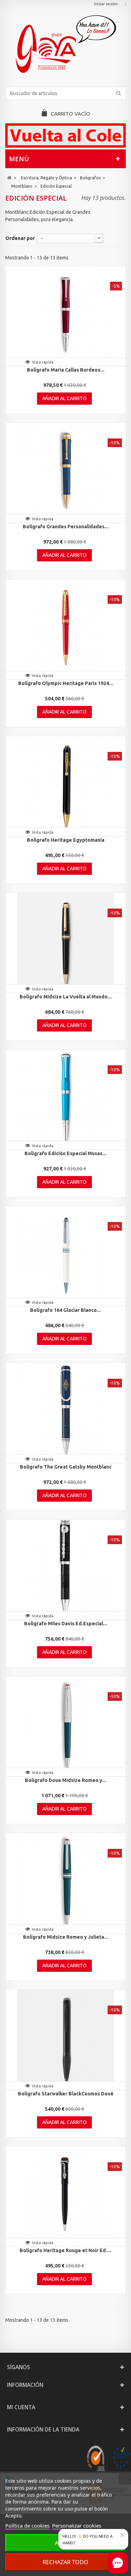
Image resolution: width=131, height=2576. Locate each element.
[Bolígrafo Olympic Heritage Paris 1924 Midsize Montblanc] (65, 628)
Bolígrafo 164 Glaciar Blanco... (65, 1310)
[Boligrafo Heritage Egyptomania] (65, 785)
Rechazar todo (65, 2562)
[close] (122, 2535)
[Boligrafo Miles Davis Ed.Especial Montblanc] (65, 1568)
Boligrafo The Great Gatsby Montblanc (66, 1467)
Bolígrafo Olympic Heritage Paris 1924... (66, 683)
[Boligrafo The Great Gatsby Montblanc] (65, 1411)
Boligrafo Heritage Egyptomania (66, 840)
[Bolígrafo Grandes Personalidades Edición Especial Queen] (65, 471)
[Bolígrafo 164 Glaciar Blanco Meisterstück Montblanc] (65, 1255)
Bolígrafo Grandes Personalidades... (66, 527)
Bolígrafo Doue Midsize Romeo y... (65, 1780)
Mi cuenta (21, 2407)
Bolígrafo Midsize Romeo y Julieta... (66, 1937)
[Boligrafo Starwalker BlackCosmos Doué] (65, 2038)
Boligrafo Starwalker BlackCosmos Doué (66, 2094)
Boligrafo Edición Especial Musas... (65, 1153)
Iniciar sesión (106, 4)
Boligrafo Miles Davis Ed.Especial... (66, 1624)
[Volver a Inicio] (9, 178)
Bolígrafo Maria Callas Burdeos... (66, 370)
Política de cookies (27, 2526)
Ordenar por (20, 238)
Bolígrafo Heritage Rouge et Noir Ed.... (65, 2250)
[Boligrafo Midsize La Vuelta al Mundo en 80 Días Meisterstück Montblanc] (65, 941)
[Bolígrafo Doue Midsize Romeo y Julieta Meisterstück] (65, 1725)
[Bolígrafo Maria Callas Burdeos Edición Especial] (65, 314)
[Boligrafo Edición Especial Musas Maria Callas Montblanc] (65, 1098)
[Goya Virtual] (65, 44)
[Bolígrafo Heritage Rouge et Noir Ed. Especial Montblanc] (65, 2195)
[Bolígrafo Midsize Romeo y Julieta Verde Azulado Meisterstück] (65, 1882)
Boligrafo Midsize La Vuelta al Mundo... (66, 997)
